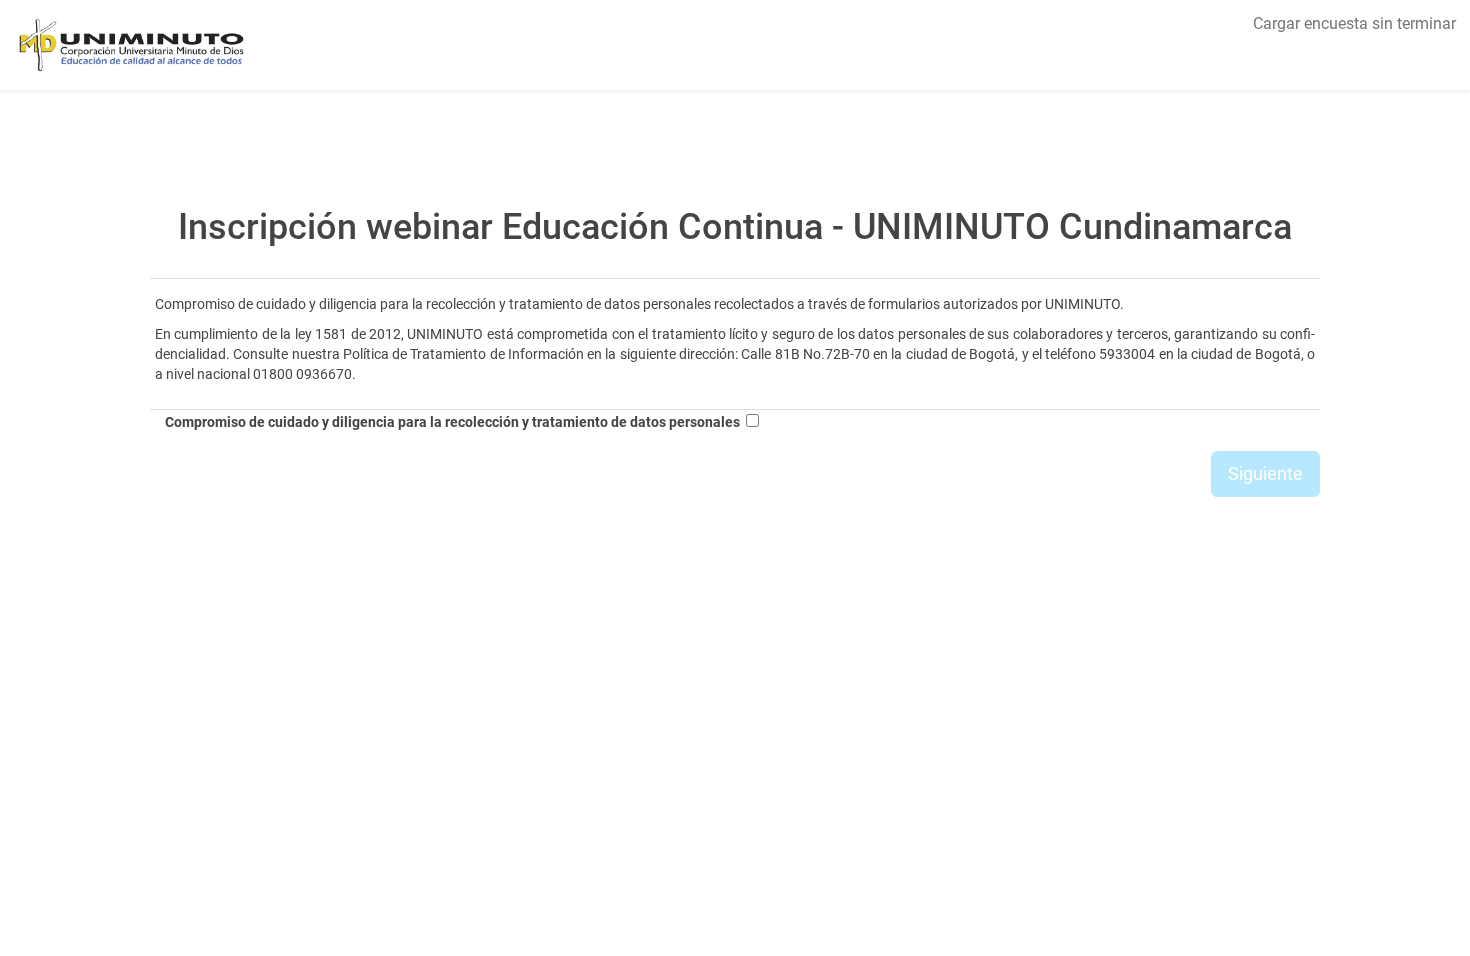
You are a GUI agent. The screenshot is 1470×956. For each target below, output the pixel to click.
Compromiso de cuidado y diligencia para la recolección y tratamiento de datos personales (452, 422)
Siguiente (1265, 473)
